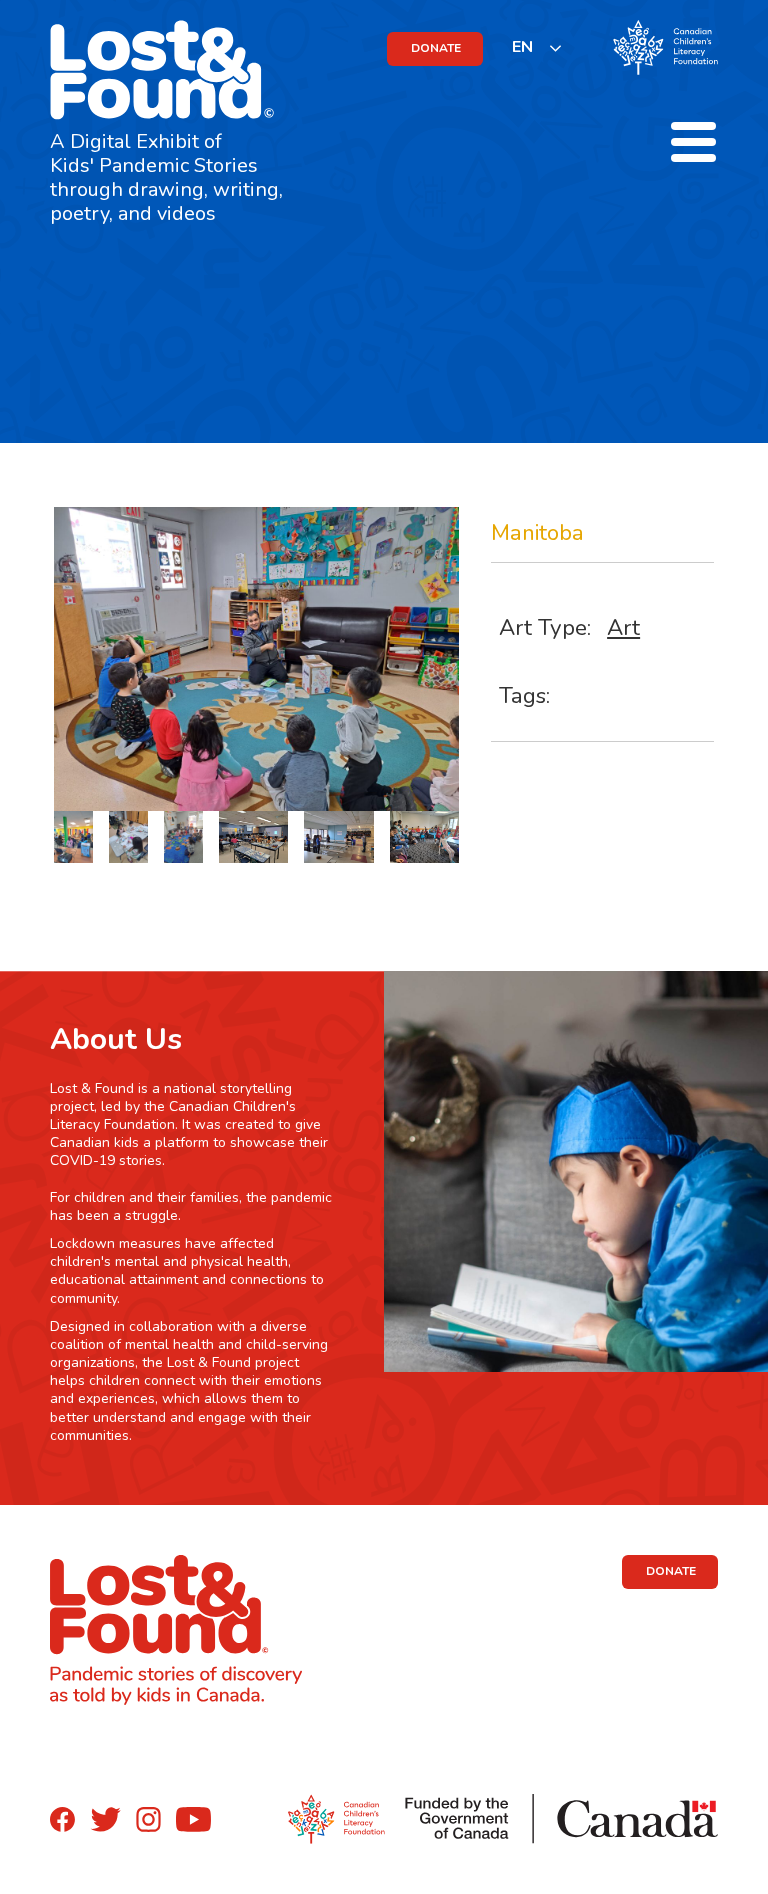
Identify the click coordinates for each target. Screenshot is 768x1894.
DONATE (436, 48)
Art (623, 627)
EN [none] (522, 47)
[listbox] (537, 47)
